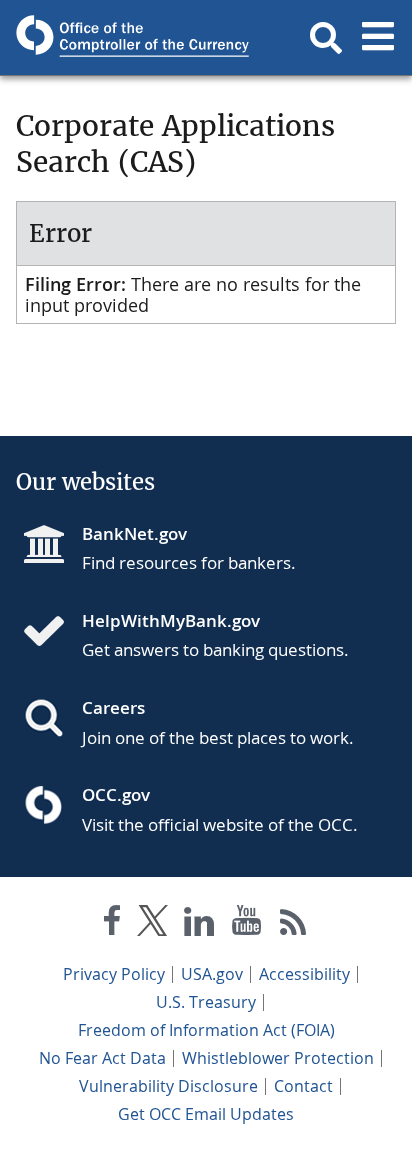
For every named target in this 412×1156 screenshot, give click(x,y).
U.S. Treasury (206, 1002)
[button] (326, 38)
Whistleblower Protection (278, 1058)
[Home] (52, 633)
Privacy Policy (114, 974)
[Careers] (52, 720)
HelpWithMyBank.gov (171, 620)
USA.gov (212, 974)
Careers (113, 707)
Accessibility (304, 974)
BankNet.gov (134, 533)
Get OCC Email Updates (206, 1114)
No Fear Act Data (102, 1058)
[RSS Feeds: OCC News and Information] (293, 924)
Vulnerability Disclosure (168, 1086)
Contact (303, 1086)
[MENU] (378, 38)
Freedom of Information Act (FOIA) (206, 1030)
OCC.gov (116, 794)
